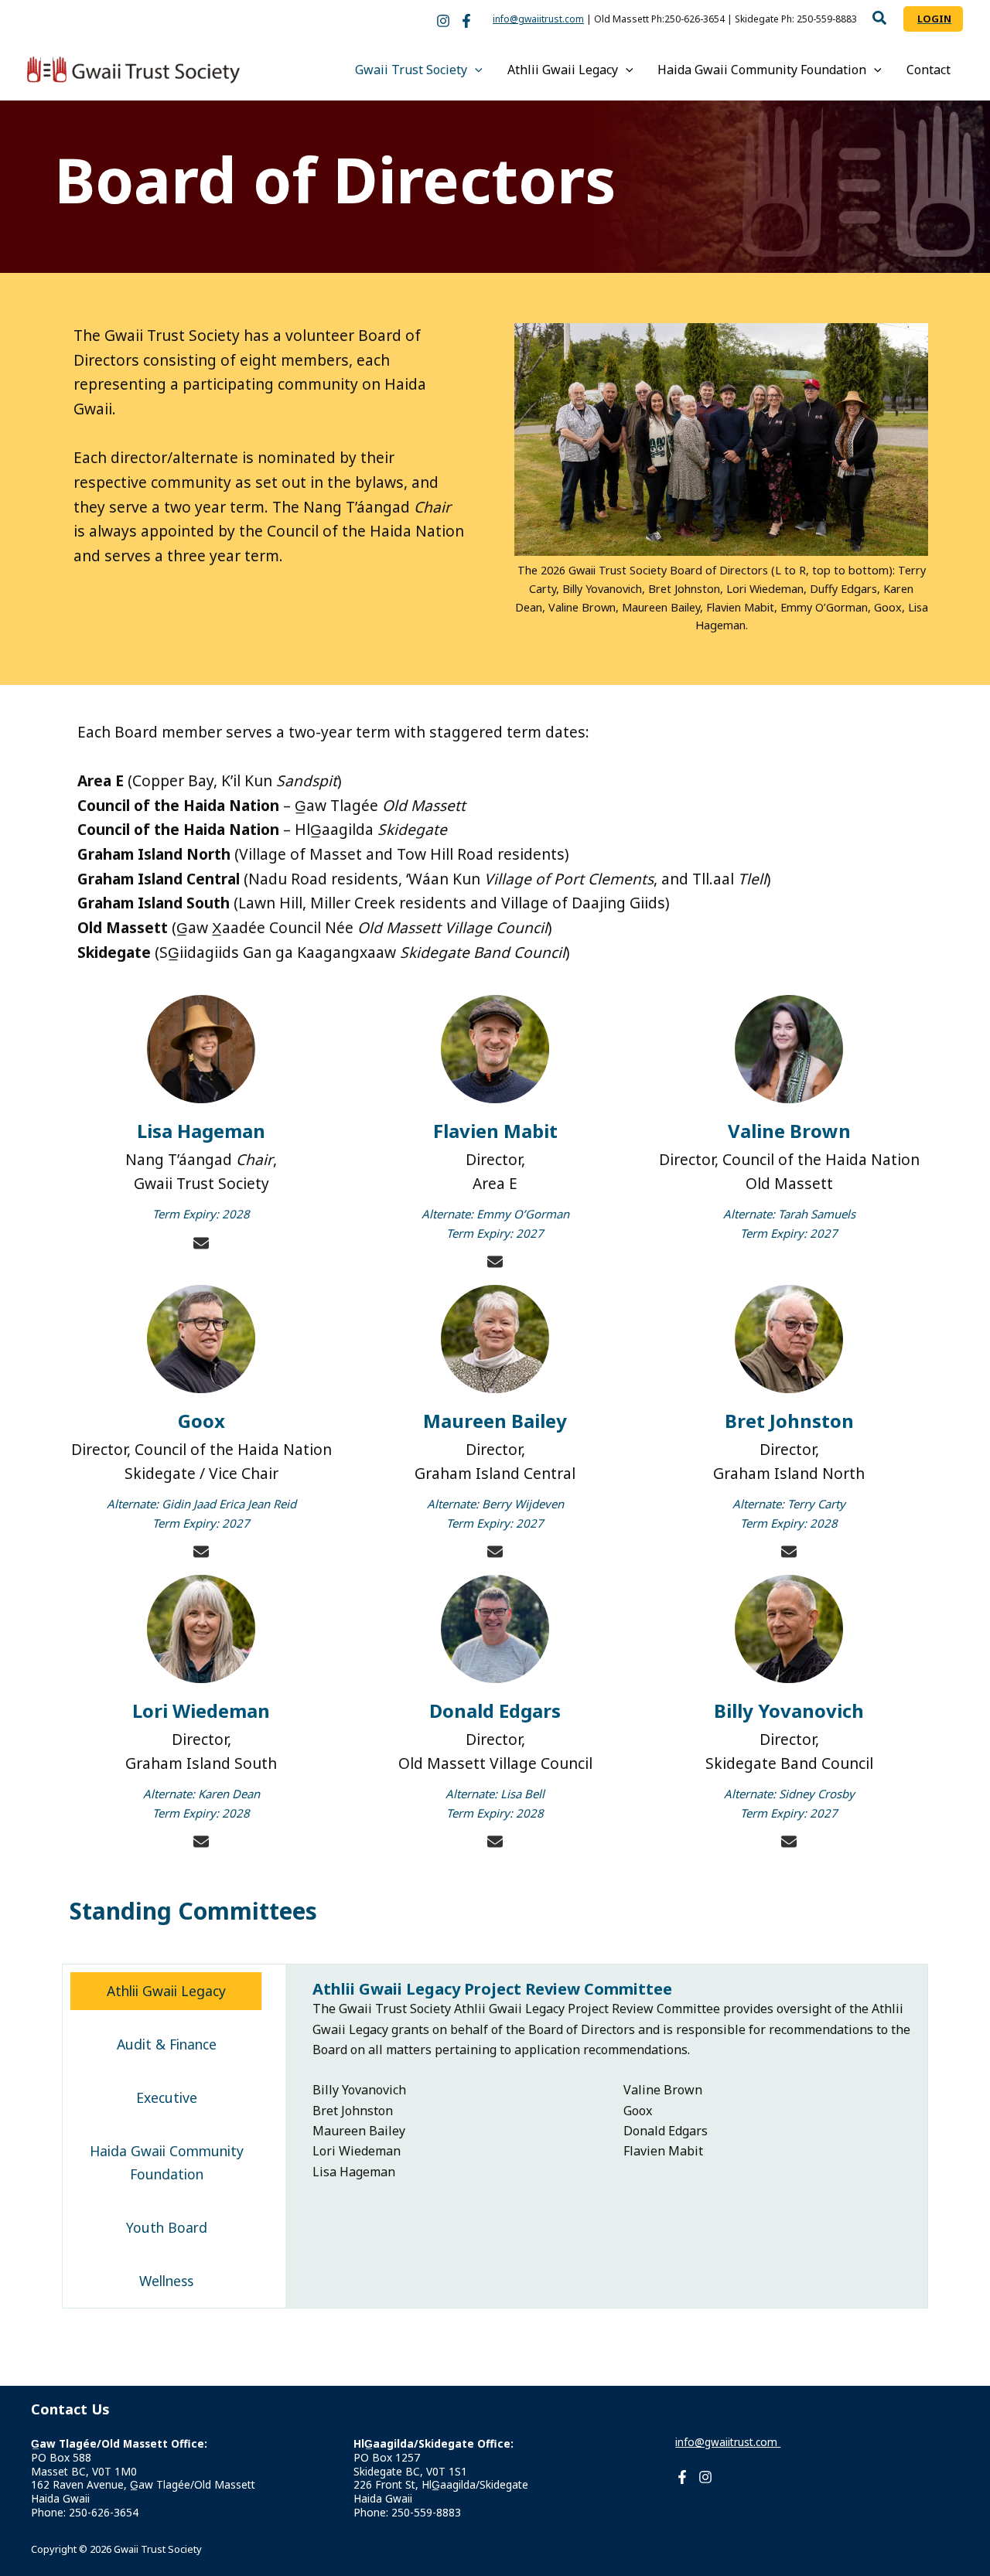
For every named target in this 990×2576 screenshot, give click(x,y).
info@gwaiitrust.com (538, 19)
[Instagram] (443, 21)
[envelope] (201, 1243)
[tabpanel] (614, 2081)
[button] (880, 20)
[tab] (166, 1991)
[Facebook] (466, 21)
